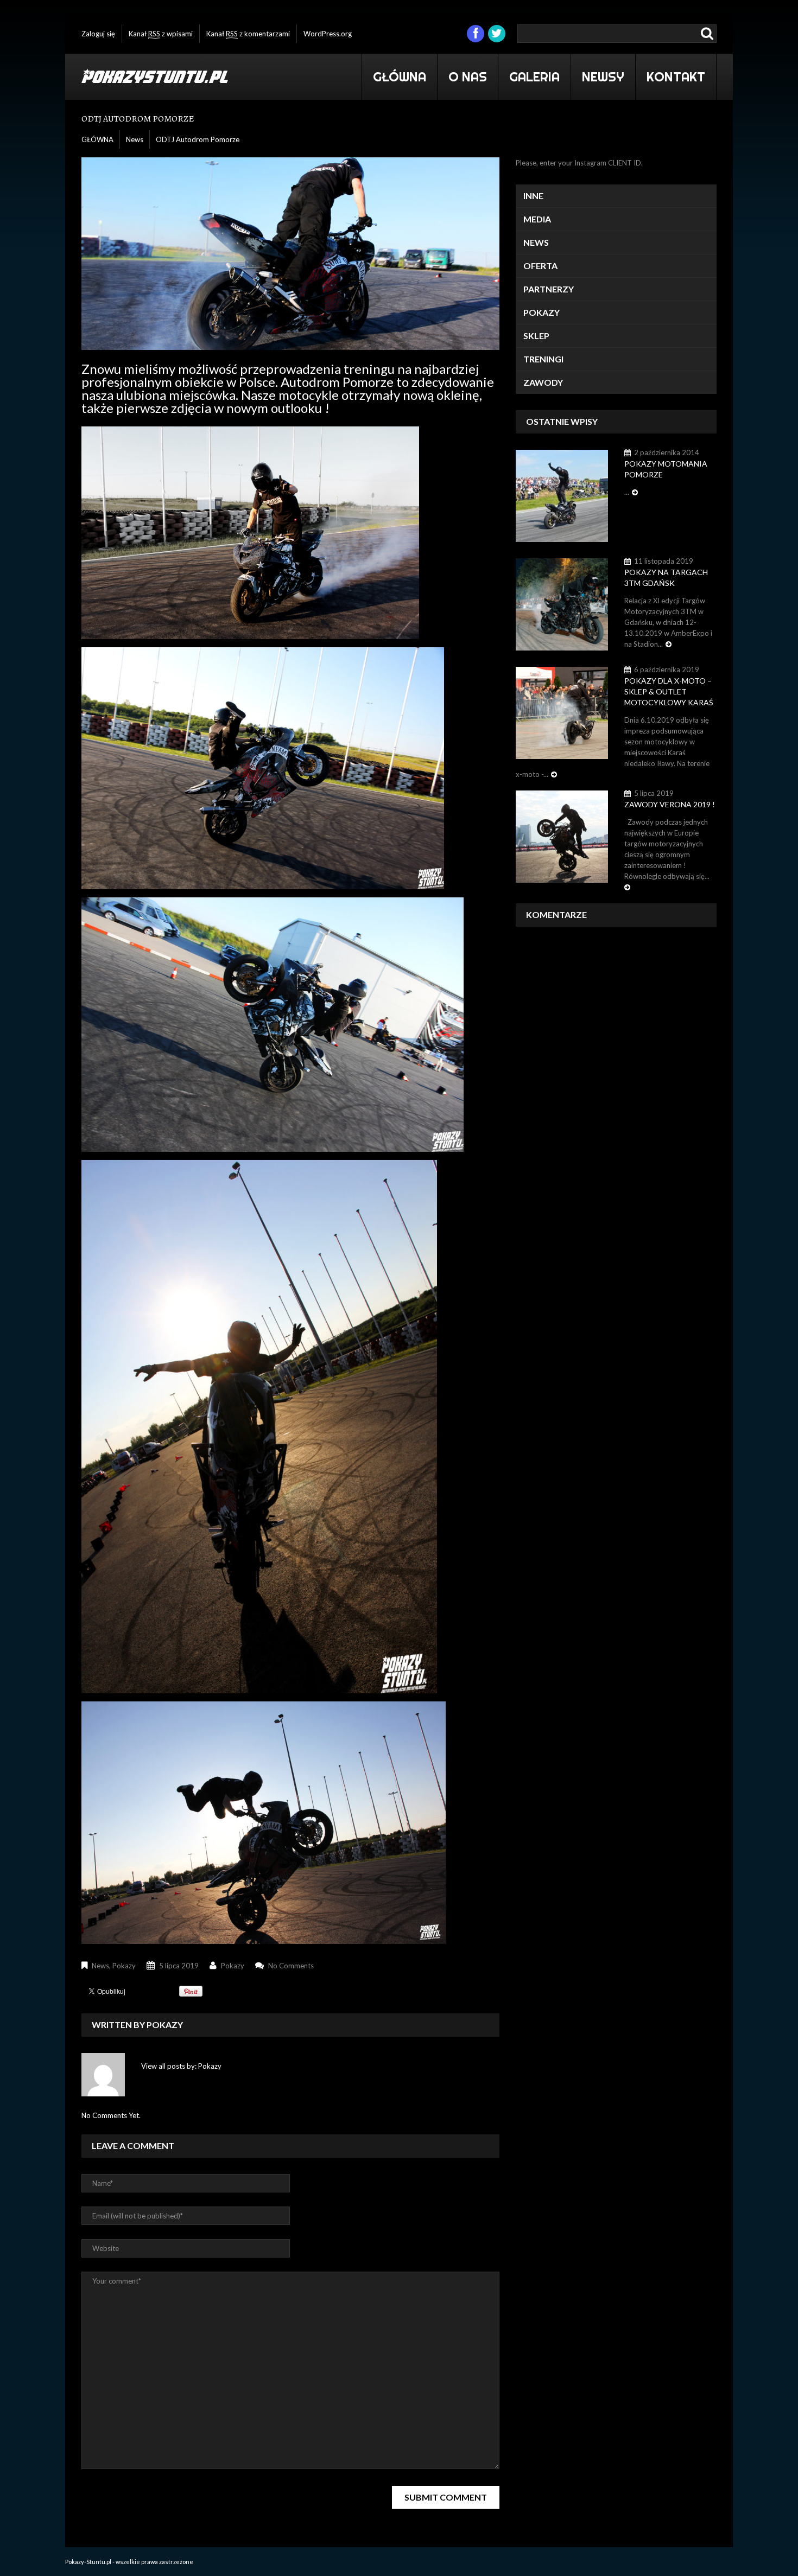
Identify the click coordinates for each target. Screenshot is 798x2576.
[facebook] (476, 34)
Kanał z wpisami (161, 34)
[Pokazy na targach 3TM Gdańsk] (562, 604)
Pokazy (124, 1966)
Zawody (543, 382)
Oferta (540, 266)
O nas (468, 77)
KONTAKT (676, 77)
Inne (533, 196)
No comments (291, 1966)
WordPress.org (328, 34)
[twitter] (497, 34)
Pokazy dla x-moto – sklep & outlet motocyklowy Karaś (669, 691)
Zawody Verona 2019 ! (670, 804)
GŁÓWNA (400, 77)
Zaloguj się (98, 34)
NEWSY (603, 77)
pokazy (233, 1966)
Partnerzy (549, 289)
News (135, 139)
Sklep (536, 336)
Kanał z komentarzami (248, 34)
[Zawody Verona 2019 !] (562, 836)
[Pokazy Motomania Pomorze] (562, 495)
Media (537, 219)
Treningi (543, 359)
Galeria (529, 75)
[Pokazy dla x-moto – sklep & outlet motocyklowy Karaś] (562, 712)
